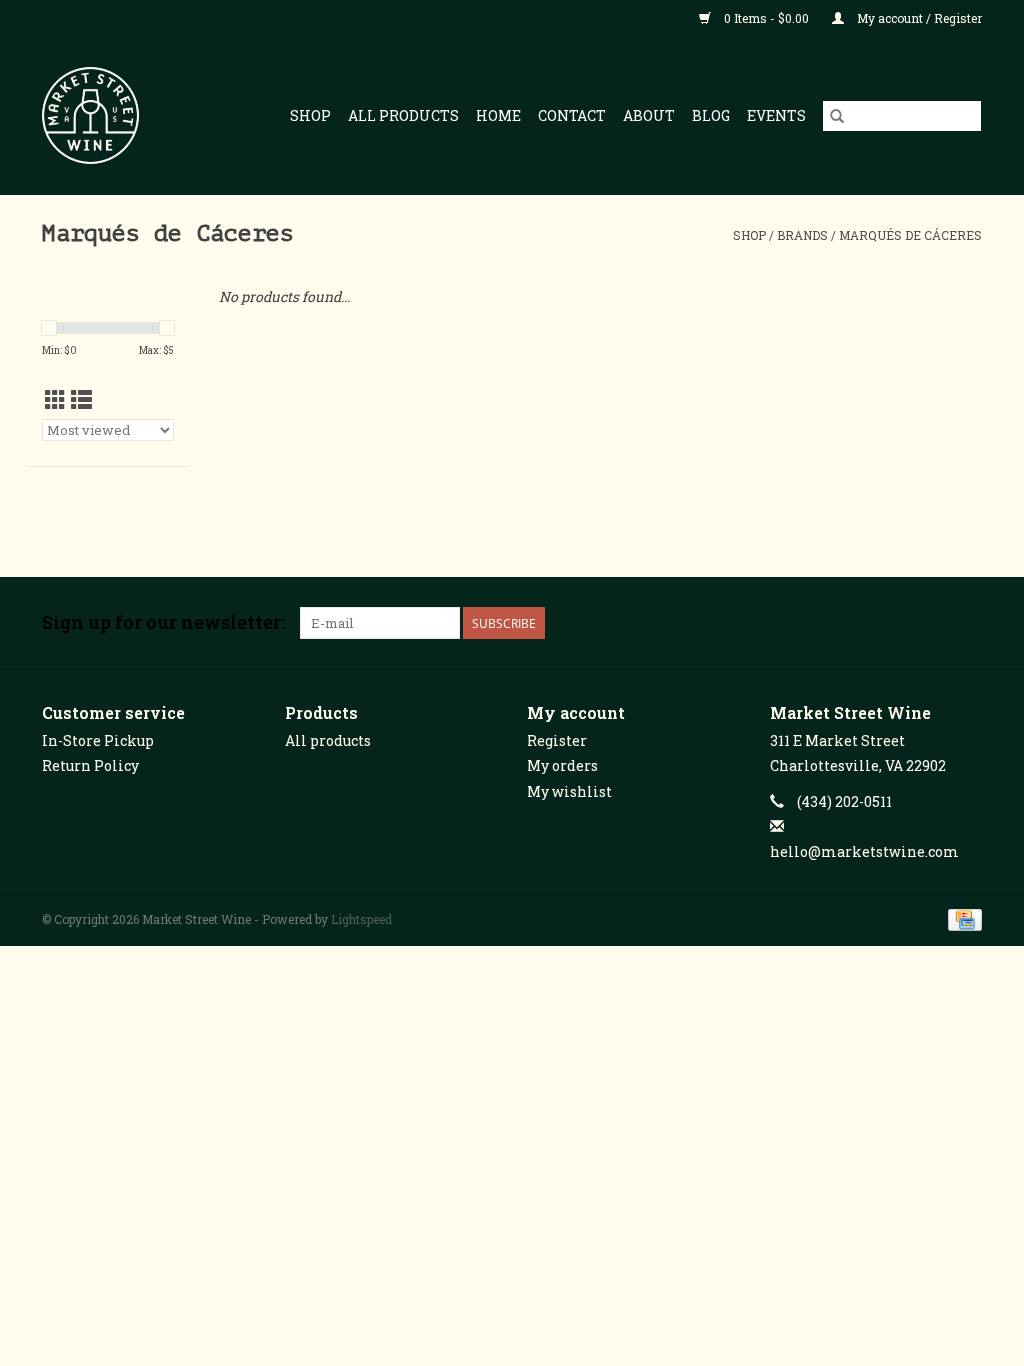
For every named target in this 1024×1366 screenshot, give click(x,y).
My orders (562, 765)
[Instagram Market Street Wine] (966, 623)
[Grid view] (55, 400)
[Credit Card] (961, 918)
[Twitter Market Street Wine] (931, 623)
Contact (572, 115)
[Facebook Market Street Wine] (896, 623)
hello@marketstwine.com (864, 851)
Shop (310, 115)
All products (328, 740)
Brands (802, 235)
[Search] (837, 116)
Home (498, 115)
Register (557, 740)
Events (776, 115)
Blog (711, 115)
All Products (403, 115)
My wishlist (569, 791)
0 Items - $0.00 (766, 18)
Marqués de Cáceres (910, 235)
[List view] (81, 400)
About (649, 115)
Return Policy (90, 765)
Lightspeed (361, 919)
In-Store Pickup (98, 740)
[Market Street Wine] (99, 115)
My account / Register (918, 18)
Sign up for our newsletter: (163, 622)
